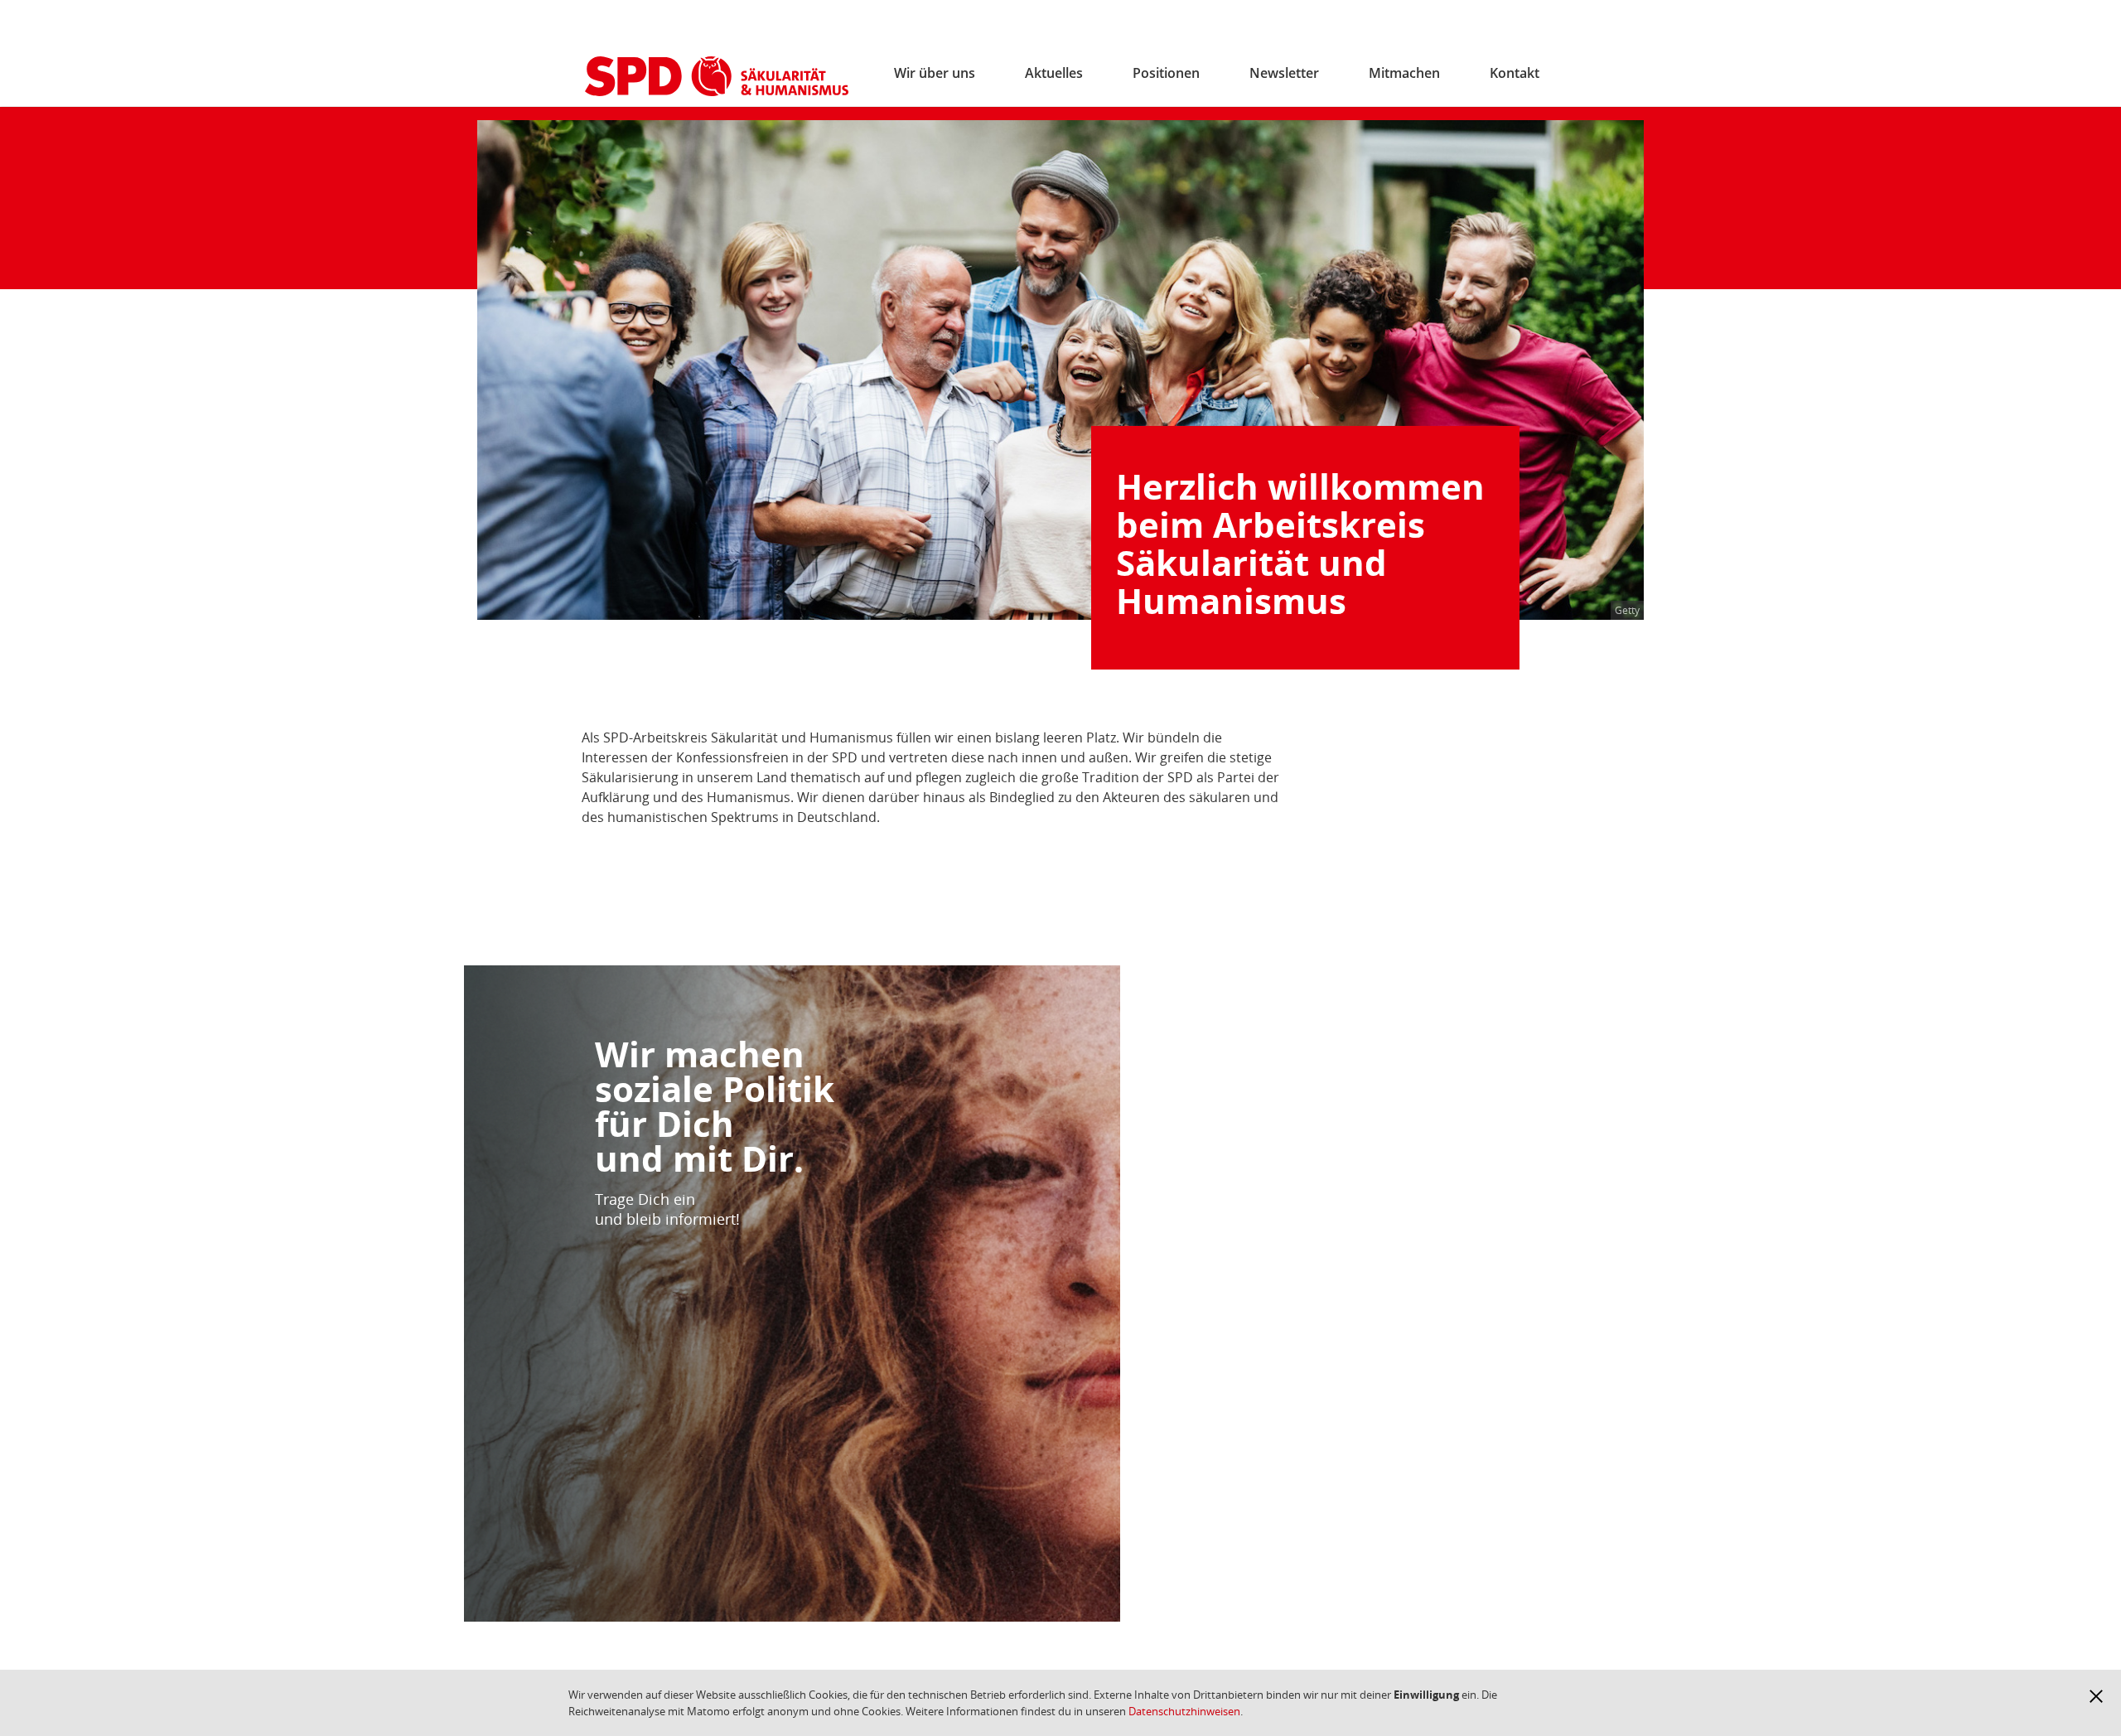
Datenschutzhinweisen (1184, 1711)
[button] (2096, 1696)
